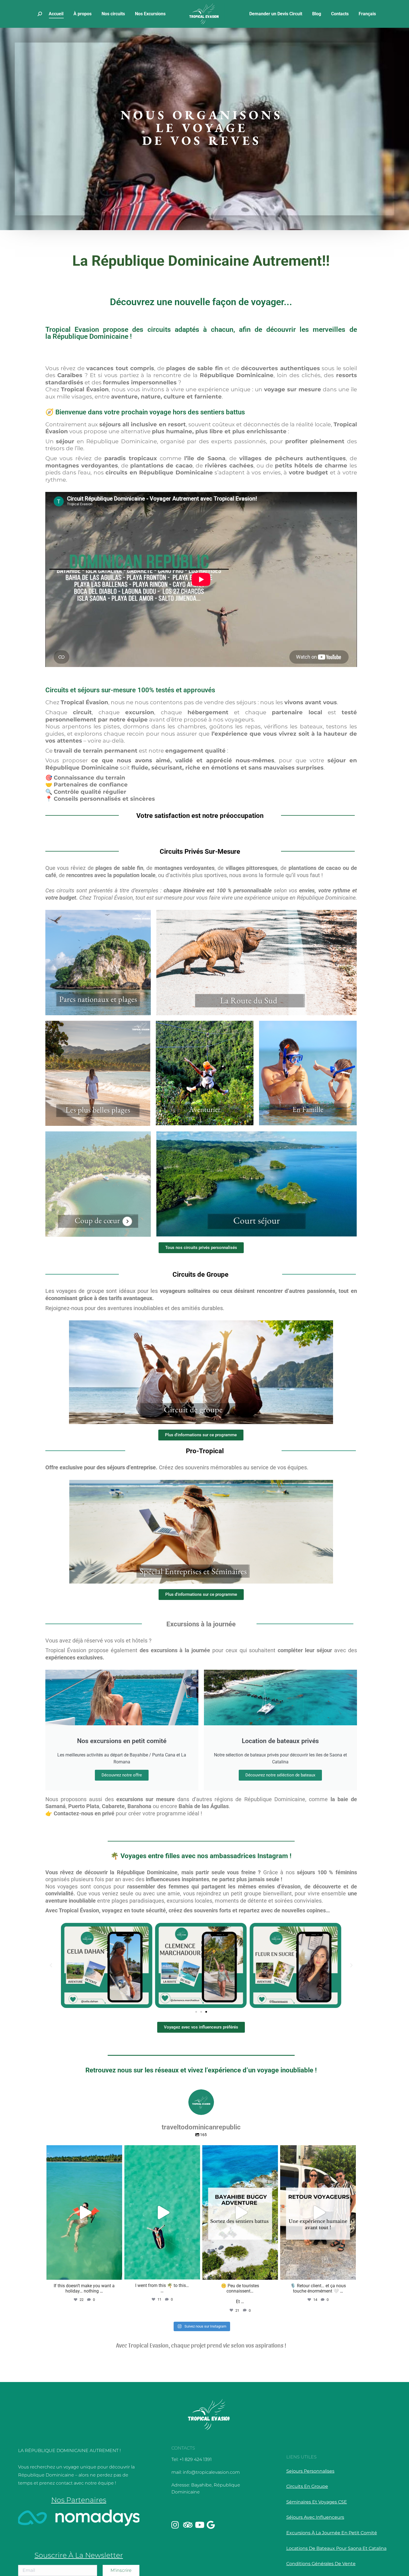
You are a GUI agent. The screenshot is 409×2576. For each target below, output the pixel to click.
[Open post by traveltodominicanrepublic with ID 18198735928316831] (162, 2212)
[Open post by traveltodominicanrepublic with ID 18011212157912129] (240, 2212)
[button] (51, 1965)
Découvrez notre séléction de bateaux (280, 1775)
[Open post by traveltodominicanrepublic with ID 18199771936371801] (84, 2212)
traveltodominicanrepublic (83, 2151)
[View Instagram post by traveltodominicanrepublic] (117, 2273)
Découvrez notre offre (122, 1775)
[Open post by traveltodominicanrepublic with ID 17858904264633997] (318, 2212)
